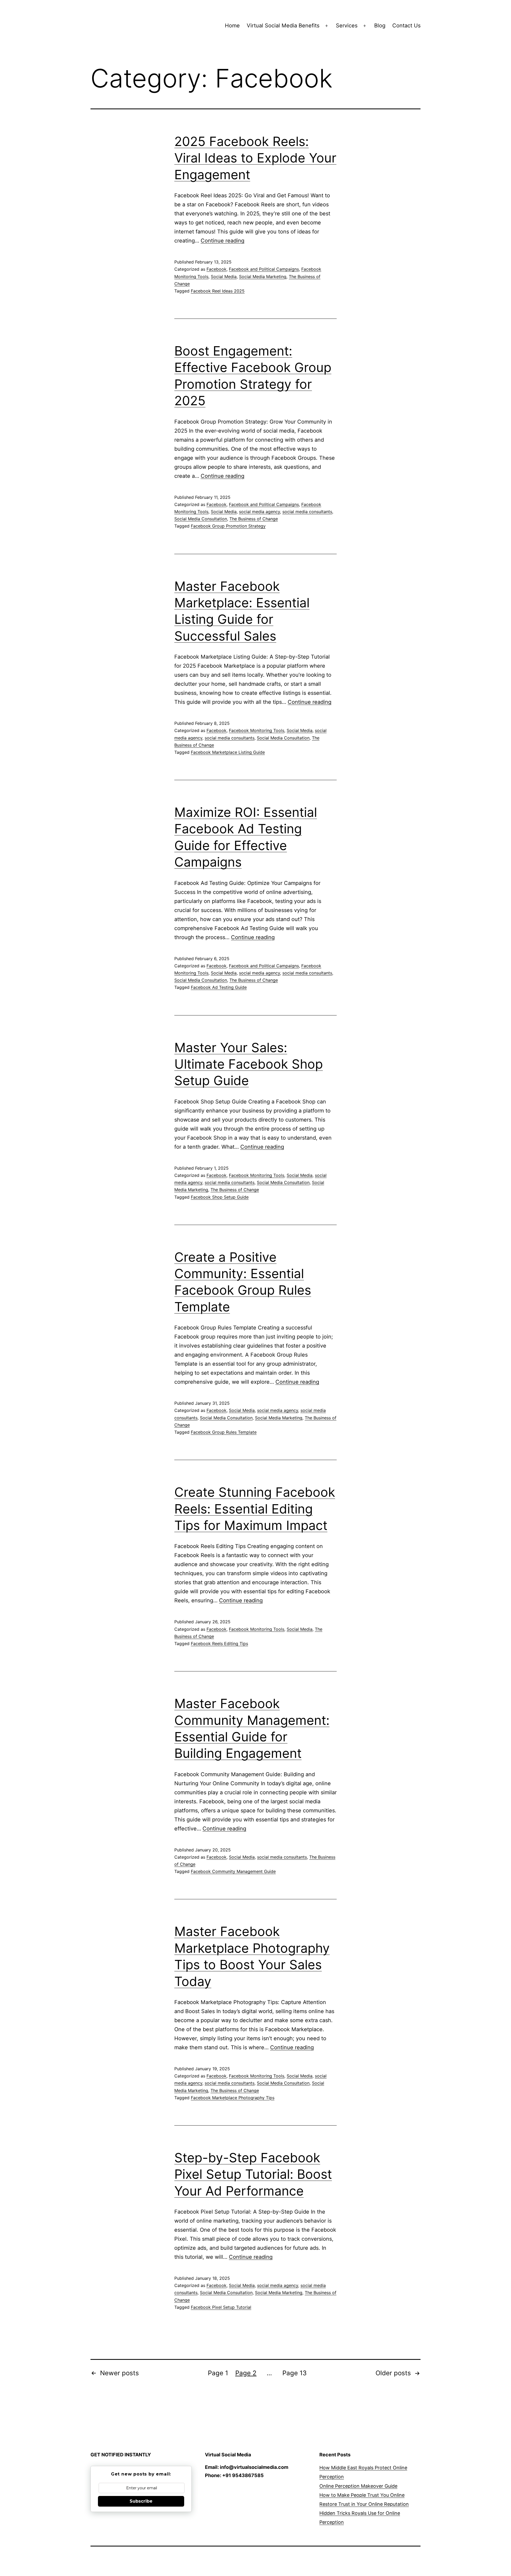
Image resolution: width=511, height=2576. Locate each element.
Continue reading (222, 241)
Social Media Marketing (263, 277)
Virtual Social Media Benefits (283, 26)
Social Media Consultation (201, 519)
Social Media (224, 277)
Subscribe (141, 2501)
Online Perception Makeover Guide (358, 2486)
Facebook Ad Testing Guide (219, 987)
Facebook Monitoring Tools (257, 730)
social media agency (259, 512)
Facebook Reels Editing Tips (219, 1644)
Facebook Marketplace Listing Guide (228, 752)
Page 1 (218, 2373)
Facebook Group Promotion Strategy (228, 526)
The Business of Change (254, 519)
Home (232, 26)
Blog (380, 26)
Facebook (217, 269)
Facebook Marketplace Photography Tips (233, 2098)
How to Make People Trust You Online (362, 2495)
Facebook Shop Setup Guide (220, 1197)
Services (347, 26)
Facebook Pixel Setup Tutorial (221, 2307)
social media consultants (307, 512)
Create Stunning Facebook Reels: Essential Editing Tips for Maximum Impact (255, 1509)
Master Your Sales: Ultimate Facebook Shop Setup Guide (249, 1064)
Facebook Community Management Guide (233, 1871)
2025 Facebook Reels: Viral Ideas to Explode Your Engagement (255, 158)
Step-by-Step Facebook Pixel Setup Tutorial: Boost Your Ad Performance (253, 2174)
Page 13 (294, 2373)
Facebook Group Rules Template (224, 1432)
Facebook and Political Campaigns (264, 269)
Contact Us (406, 26)
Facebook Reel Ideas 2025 (218, 291)
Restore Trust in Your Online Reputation (364, 2504)
